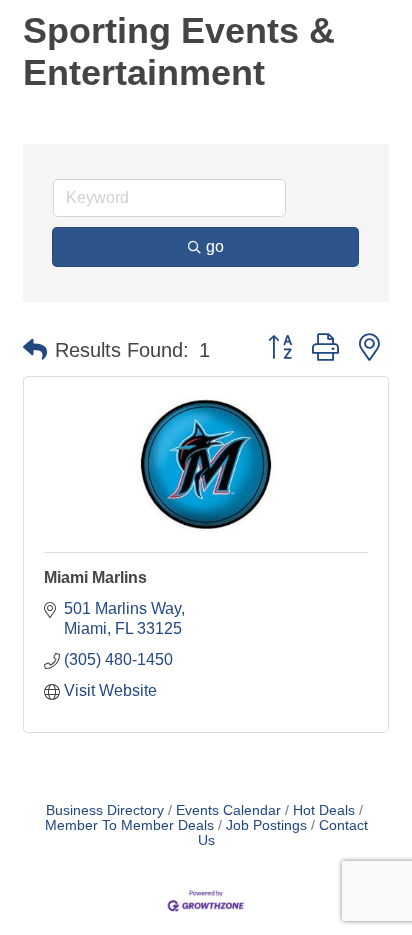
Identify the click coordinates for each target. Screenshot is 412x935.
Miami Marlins (95, 577)
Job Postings (266, 825)
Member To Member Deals (129, 825)
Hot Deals (324, 810)
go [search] (215, 246)
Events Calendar (228, 810)
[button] (35, 350)
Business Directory (105, 810)
